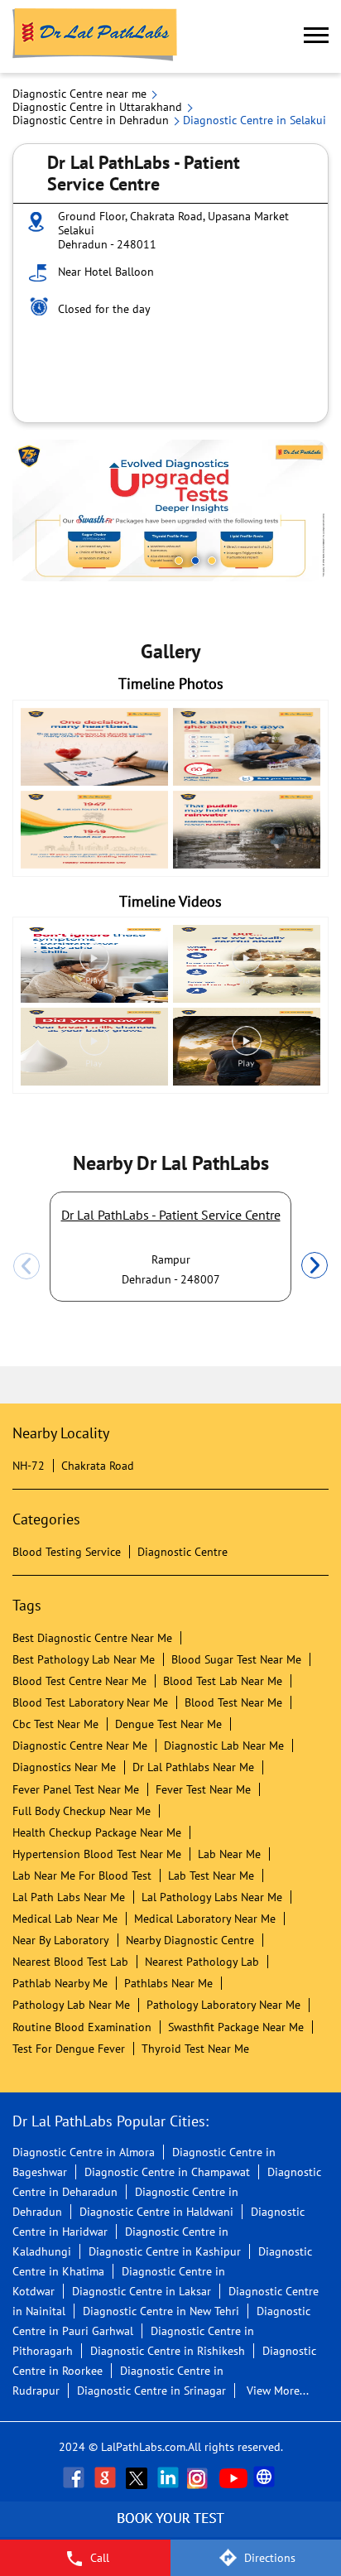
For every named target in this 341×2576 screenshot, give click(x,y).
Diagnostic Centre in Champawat (167, 2172)
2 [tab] (195, 561)
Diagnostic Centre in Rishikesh (168, 2351)
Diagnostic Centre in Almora (84, 2152)
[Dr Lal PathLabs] (95, 36)
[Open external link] (170, 2530)
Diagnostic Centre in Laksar (142, 2291)
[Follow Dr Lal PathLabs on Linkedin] (170, 2477)
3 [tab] (212, 561)
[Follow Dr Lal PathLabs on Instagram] (201, 2477)
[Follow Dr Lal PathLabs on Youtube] (233, 2477)
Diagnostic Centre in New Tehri (161, 2311)
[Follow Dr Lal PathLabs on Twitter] (138, 2477)
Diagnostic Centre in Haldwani (156, 2212)
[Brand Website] (266, 2477)
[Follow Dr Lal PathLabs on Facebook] (75, 2477)
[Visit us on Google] (107, 2477)
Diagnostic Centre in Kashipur (165, 2251)
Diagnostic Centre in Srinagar (151, 2391)
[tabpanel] (170, 510)
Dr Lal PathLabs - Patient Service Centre (171, 1215)
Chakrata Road (98, 1466)
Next (315, 1266)
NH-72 (29, 1466)
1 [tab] (179, 561)
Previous (26, 1266)
